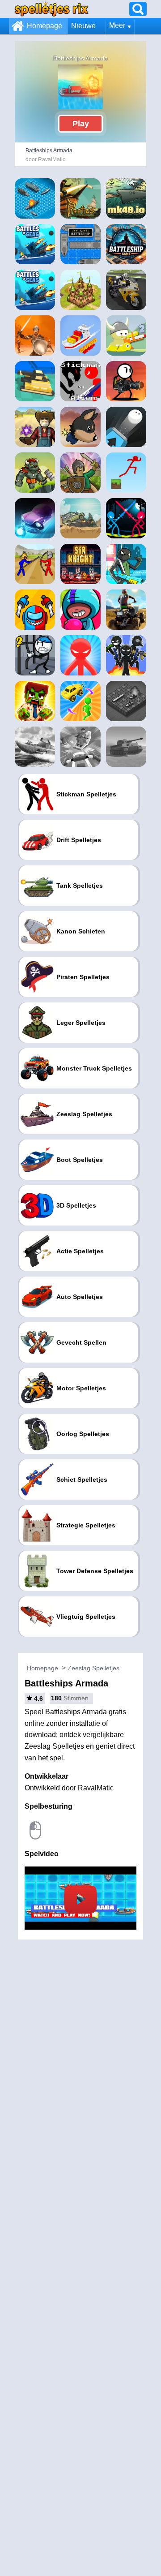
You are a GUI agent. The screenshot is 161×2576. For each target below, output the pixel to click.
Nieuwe (83, 26)
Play (81, 124)
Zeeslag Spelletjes (93, 1668)
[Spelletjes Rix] (51, 9)
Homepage (44, 26)
